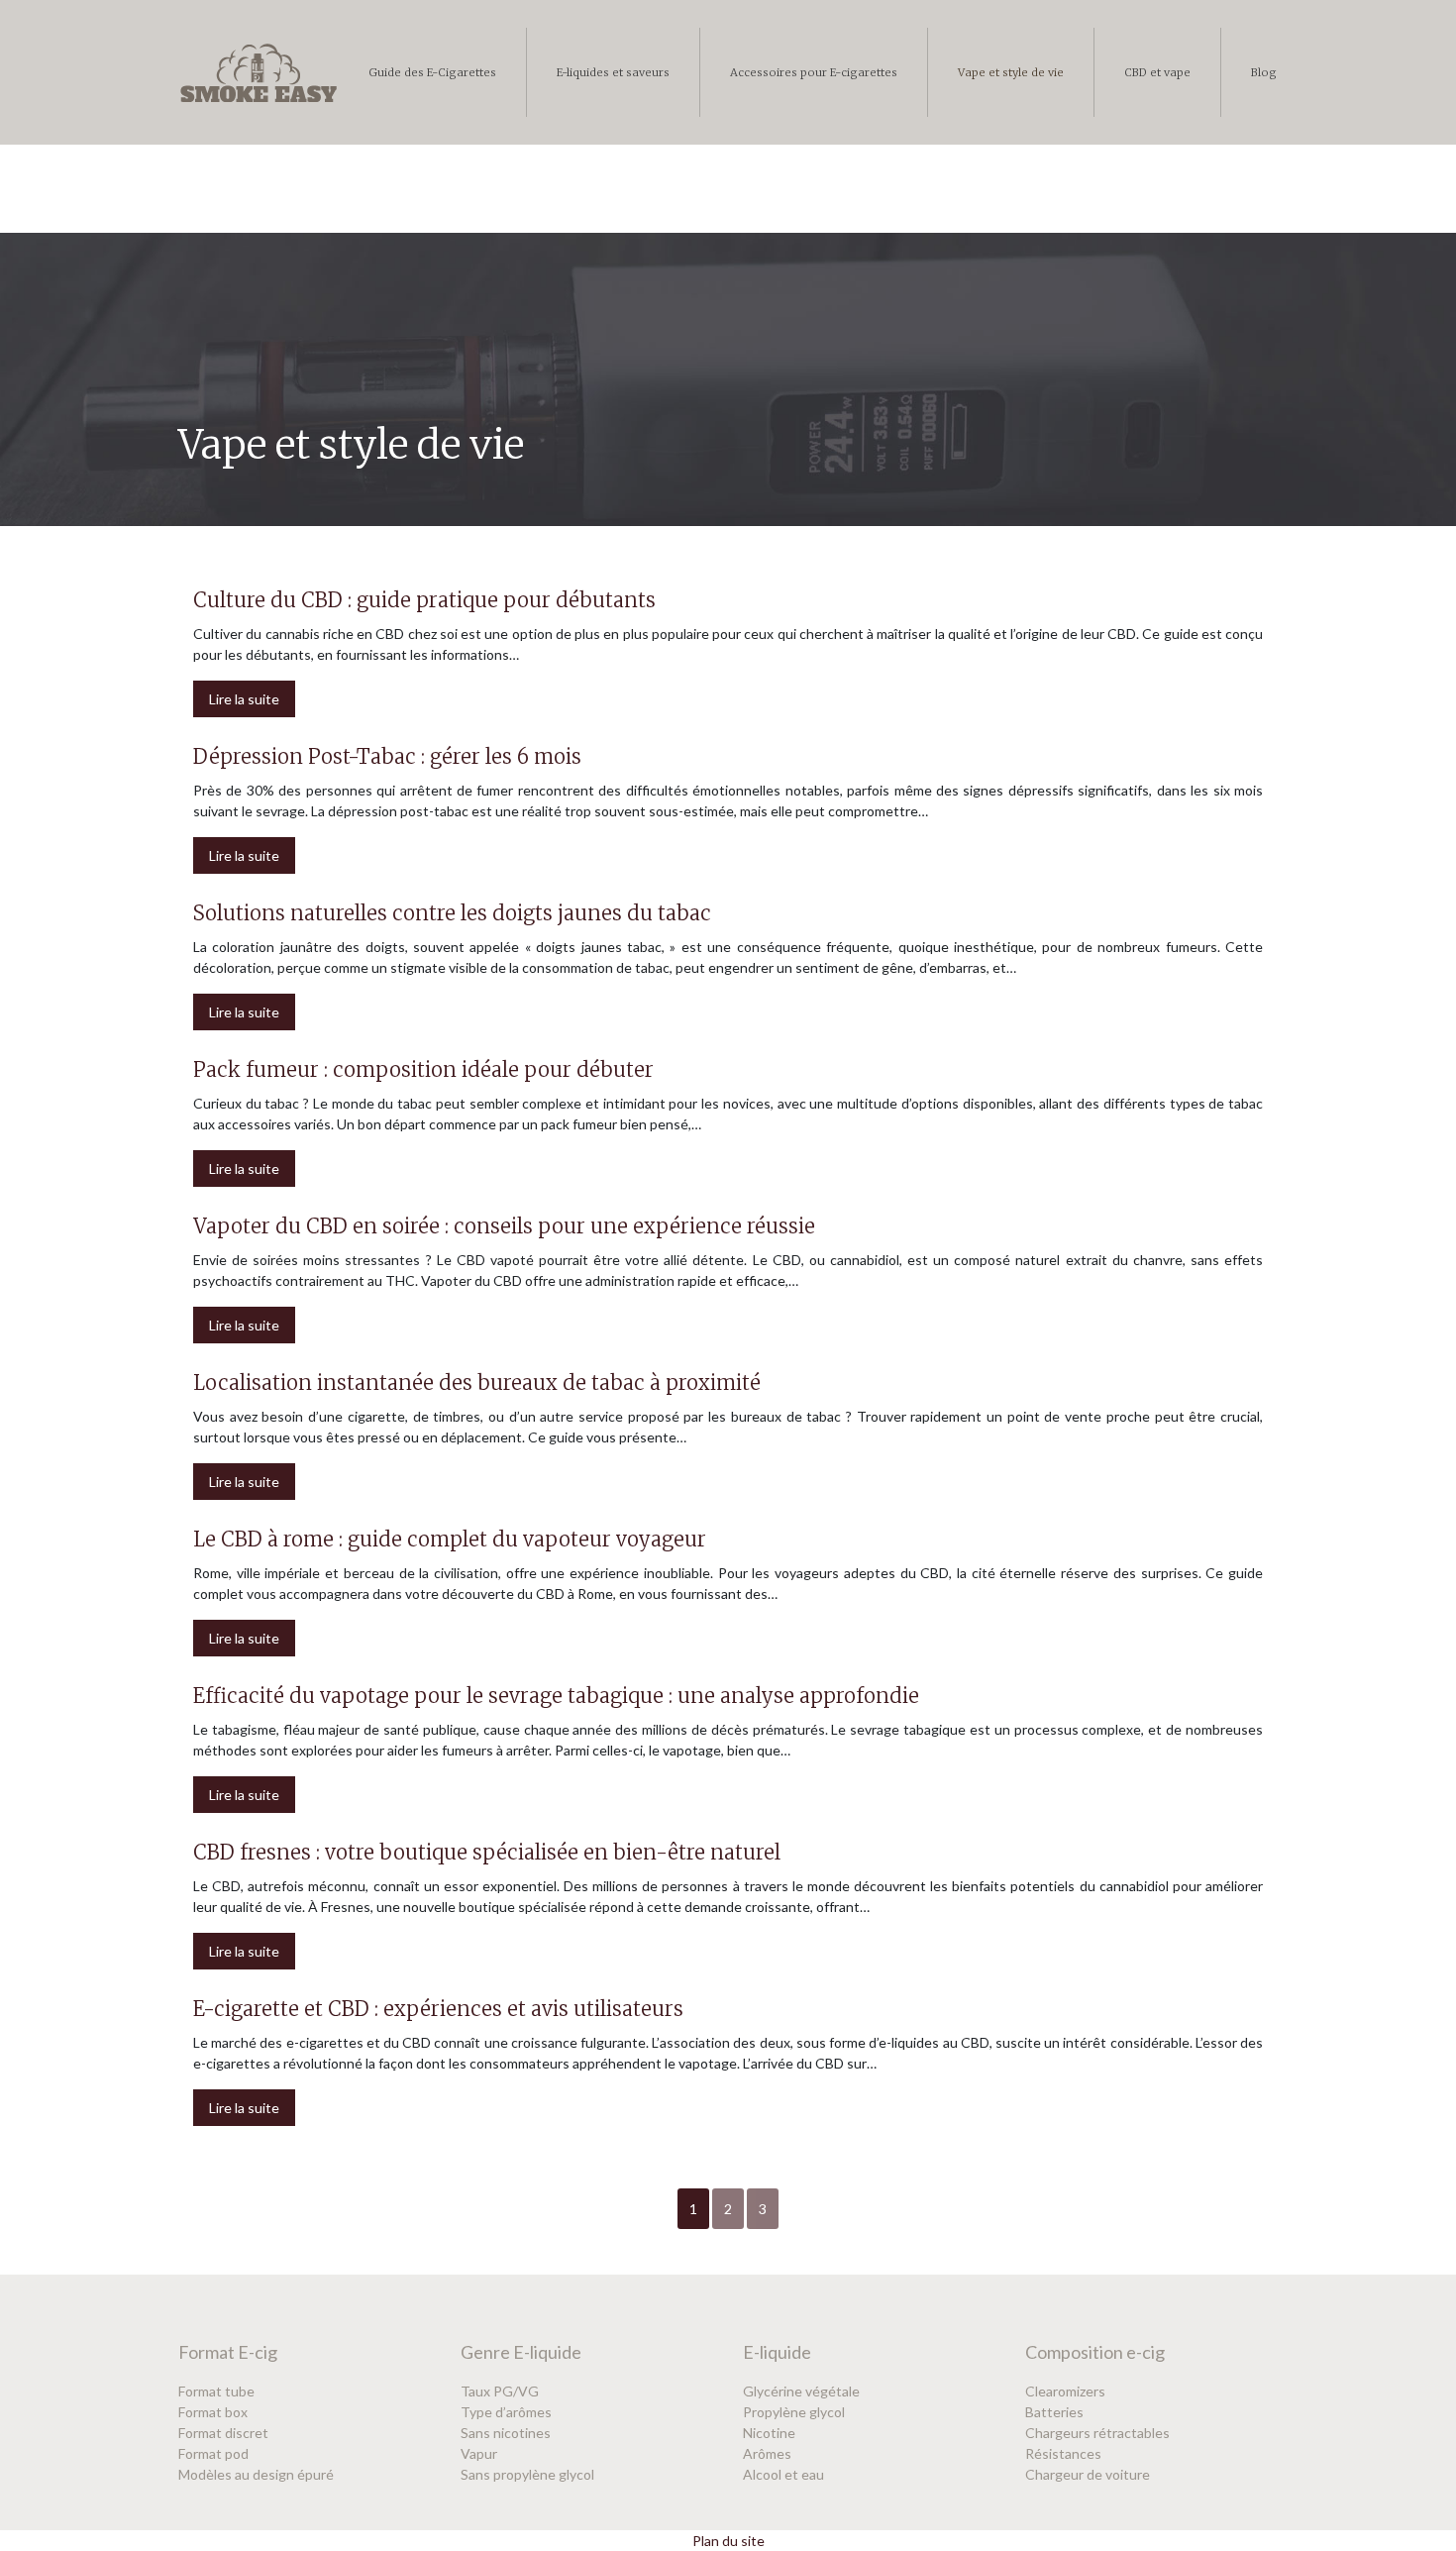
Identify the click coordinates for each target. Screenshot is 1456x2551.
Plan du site (728, 2541)
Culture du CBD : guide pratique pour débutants (424, 600)
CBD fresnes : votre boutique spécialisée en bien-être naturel (487, 1852)
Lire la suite (244, 699)
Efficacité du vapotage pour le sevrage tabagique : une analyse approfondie (556, 1696)
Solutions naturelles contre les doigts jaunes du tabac (452, 913)
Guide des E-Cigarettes (432, 72)
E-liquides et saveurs (613, 72)
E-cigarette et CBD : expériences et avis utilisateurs (438, 2009)
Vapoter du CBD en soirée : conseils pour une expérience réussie (504, 1226)
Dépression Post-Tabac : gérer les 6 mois (387, 756)
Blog (1264, 72)
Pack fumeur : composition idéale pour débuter (423, 1069)
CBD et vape (1157, 72)
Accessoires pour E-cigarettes (814, 72)
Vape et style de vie (1011, 72)
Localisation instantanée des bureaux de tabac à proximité (477, 1382)
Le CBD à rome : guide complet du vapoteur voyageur (450, 1539)
